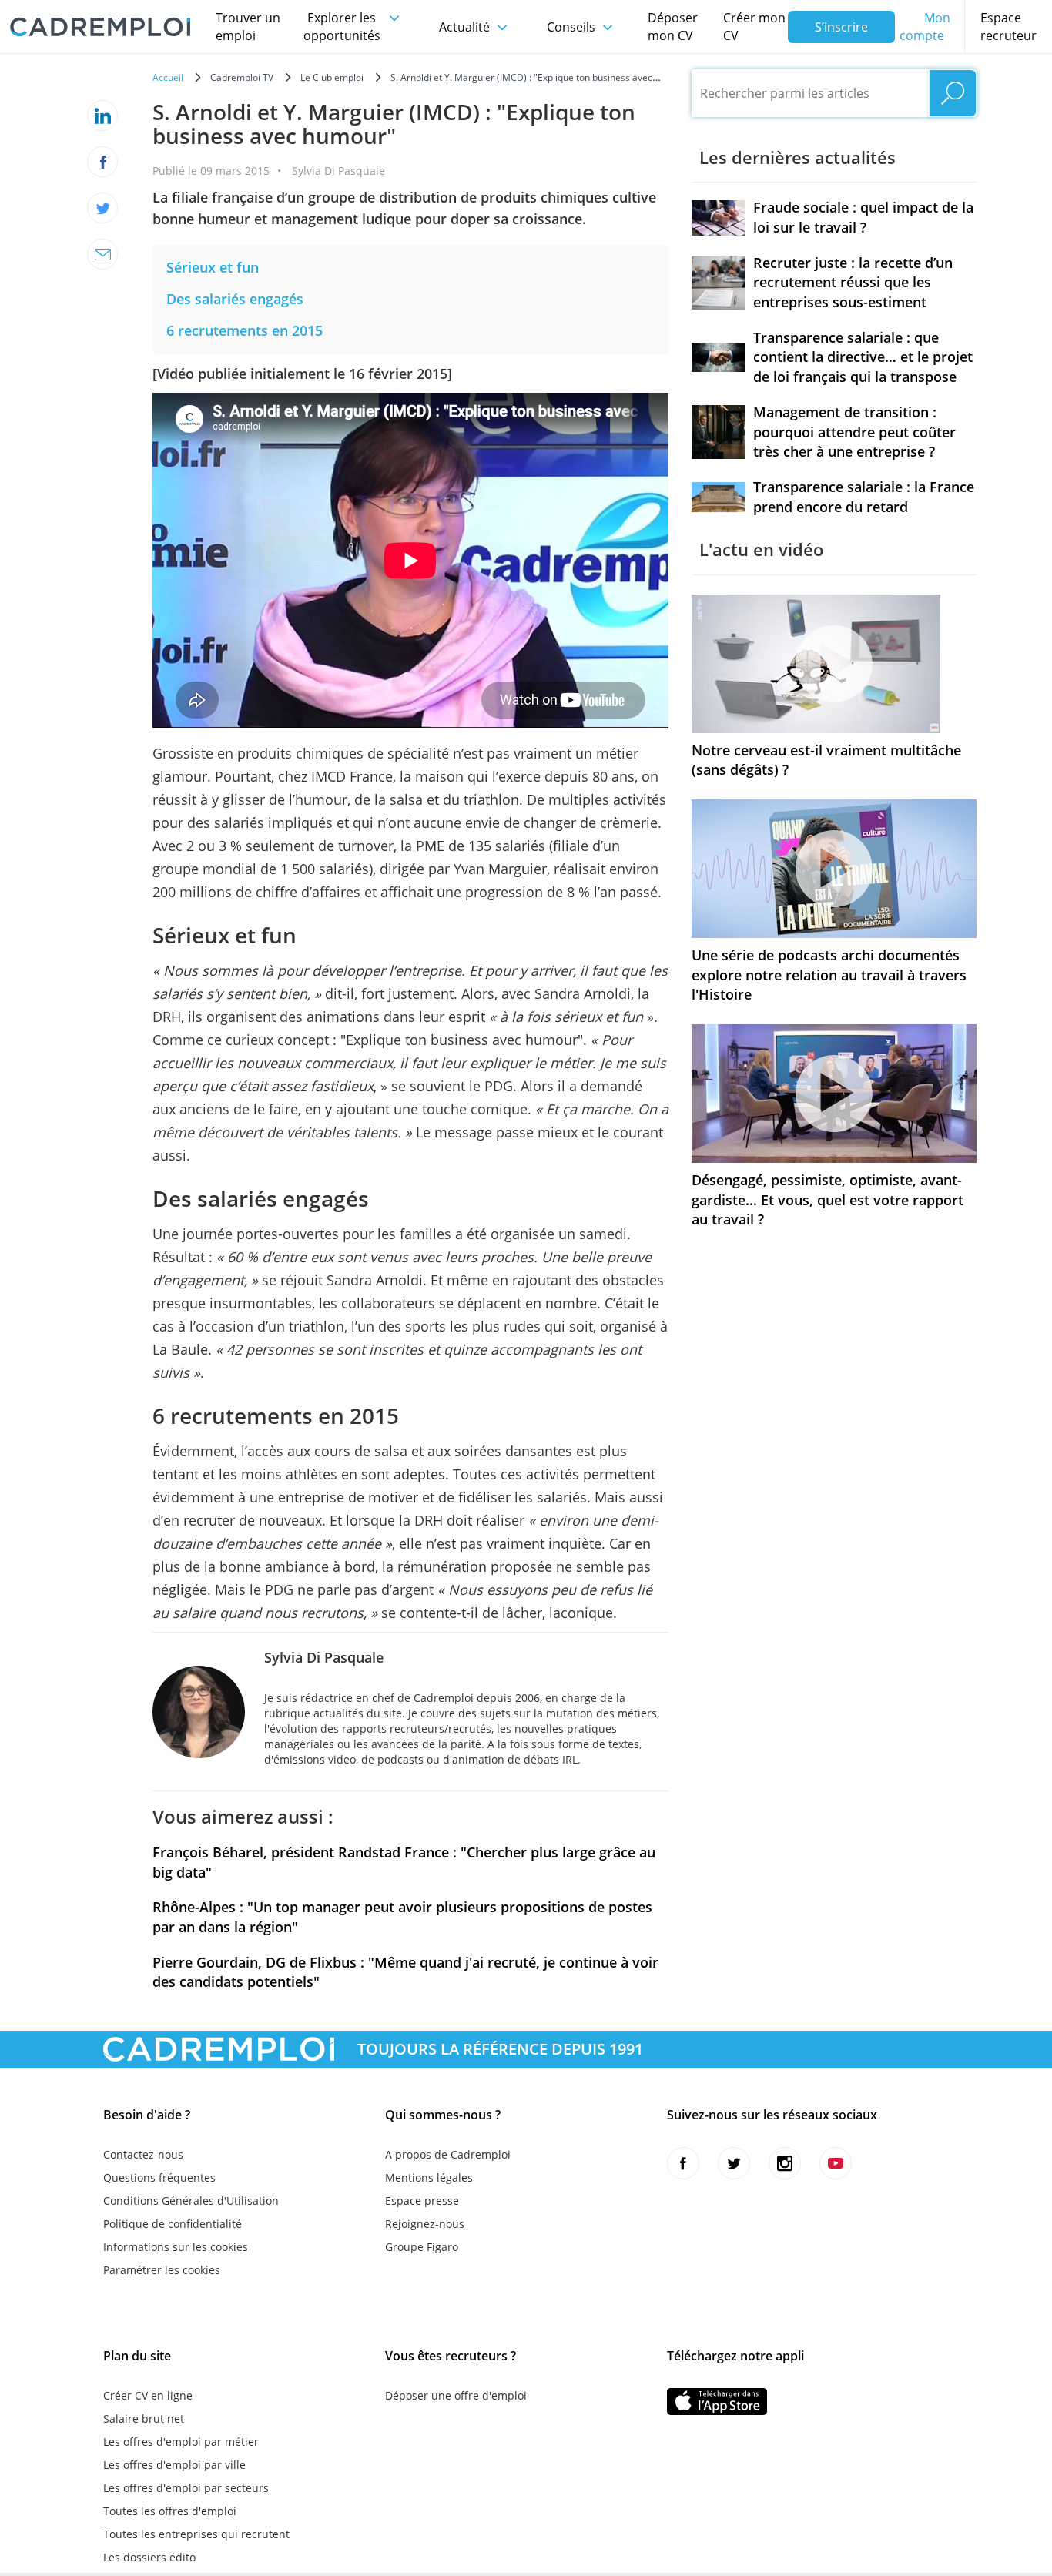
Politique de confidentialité (173, 2224)
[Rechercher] (953, 93)
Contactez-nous (143, 2154)
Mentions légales (429, 2177)
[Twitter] (102, 208)
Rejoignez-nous (425, 2224)
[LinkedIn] (102, 116)
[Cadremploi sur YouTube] (836, 2163)
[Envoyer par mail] (102, 254)
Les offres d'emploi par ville (174, 2465)
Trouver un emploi (248, 27)
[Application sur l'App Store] (717, 2402)
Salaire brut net (144, 2419)
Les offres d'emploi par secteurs (186, 2488)
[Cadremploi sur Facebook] (683, 2163)
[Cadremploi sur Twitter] (734, 2163)
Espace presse (422, 2201)
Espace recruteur (1008, 27)
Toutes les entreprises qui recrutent (196, 2534)
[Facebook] (102, 162)
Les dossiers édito (149, 2557)
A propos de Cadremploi (448, 2154)
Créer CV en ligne (148, 2395)
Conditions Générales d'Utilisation (191, 2201)
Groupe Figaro (422, 2247)
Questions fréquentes (159, 2177)
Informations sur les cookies (176, 2247)
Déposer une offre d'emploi (456, 2395)
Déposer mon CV (673, 27)
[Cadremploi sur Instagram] (785, 2163)
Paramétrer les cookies (162, 2270)
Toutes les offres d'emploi (170, 2511)
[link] (213, 267)
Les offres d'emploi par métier (181, 2442)
